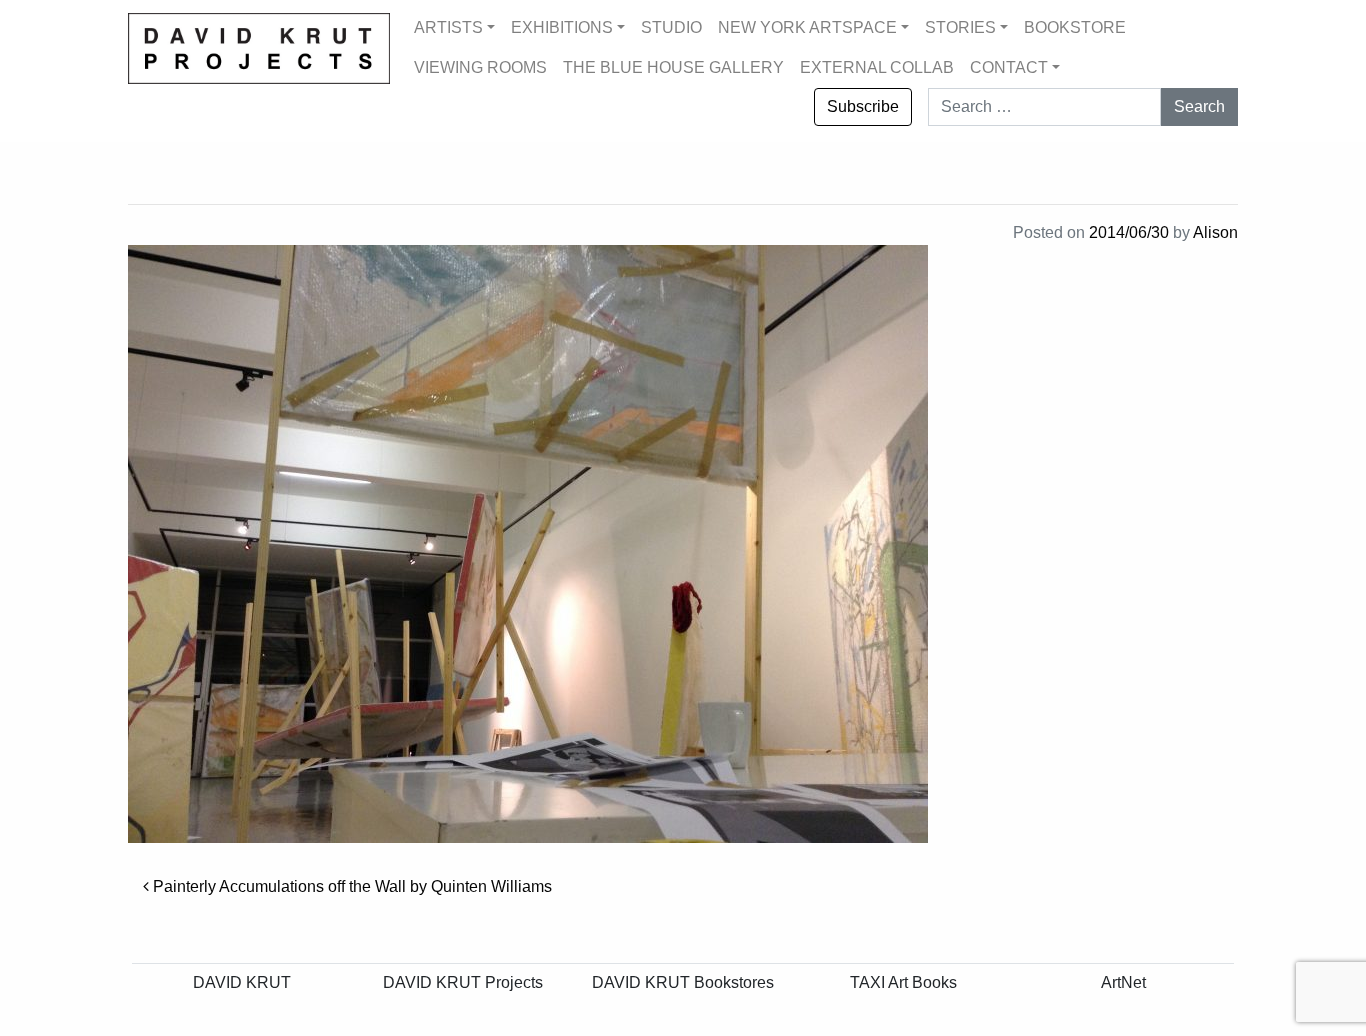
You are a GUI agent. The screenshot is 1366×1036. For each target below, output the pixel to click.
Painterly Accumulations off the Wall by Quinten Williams (350, 886)
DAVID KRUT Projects (463, 982)
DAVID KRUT (242, 982)
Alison (1215, 232)
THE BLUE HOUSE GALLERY (673, 67)
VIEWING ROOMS (480, 67)
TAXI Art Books (903, 982)
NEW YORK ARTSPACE (807, 27)
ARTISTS (448, 27)
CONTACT (1009, 67)
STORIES (960, 27)
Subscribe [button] (863, 106)
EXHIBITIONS (562, 27)
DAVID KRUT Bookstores (683, 982)
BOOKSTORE (1075, 27)
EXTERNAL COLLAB (877, 67)
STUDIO (671, 27)
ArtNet (1123, 982)
